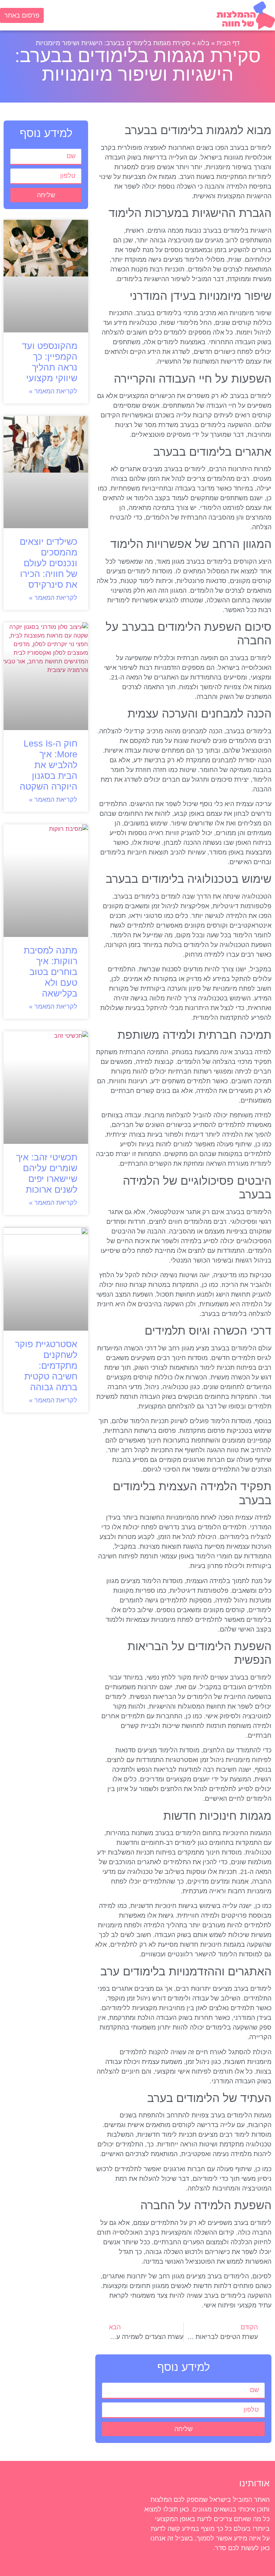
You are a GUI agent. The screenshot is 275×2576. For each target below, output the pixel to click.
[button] (130, 17)
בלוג (203, 43)
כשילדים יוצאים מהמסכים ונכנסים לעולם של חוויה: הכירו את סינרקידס (49, 563)
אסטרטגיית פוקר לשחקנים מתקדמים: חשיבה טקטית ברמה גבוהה (46, 1365)
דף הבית (228, 43)
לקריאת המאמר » (53, 391)
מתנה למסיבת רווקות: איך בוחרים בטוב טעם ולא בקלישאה (50, 972)
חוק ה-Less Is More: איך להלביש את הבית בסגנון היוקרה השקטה (49, 765)
